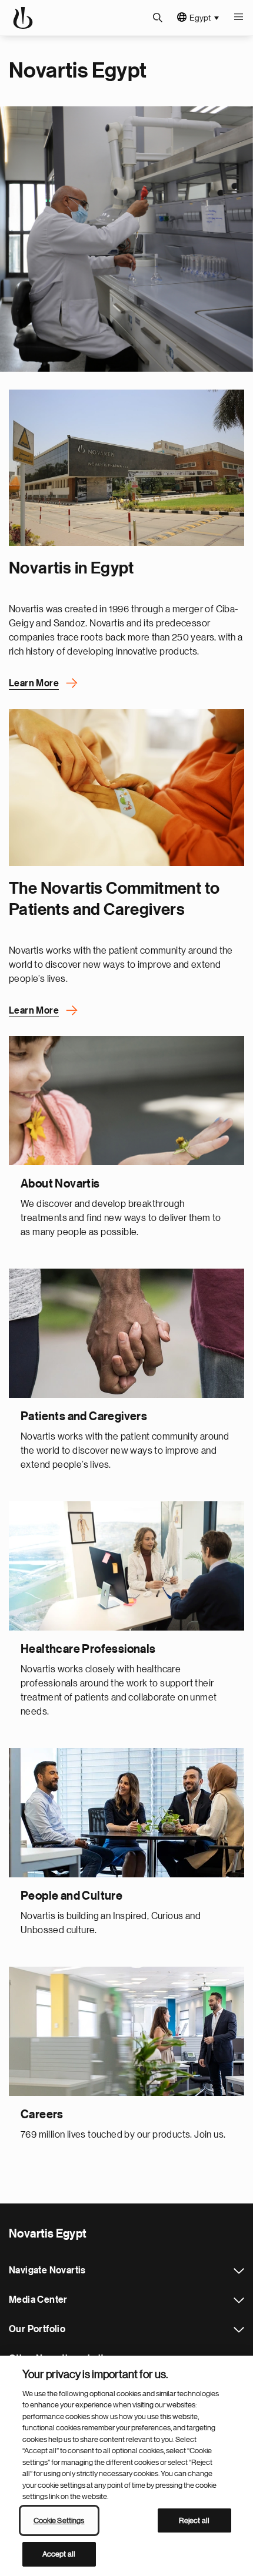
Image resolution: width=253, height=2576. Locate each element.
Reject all (194, 2520)
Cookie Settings (59, 2520)
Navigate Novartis (239, 2271)
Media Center (239, 2300)
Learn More (34, 683)
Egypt (200, 18)
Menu (238, 18)
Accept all (59, 2554)
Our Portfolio (239, 2330)
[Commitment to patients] (126, 788)
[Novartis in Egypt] (126, 468)
